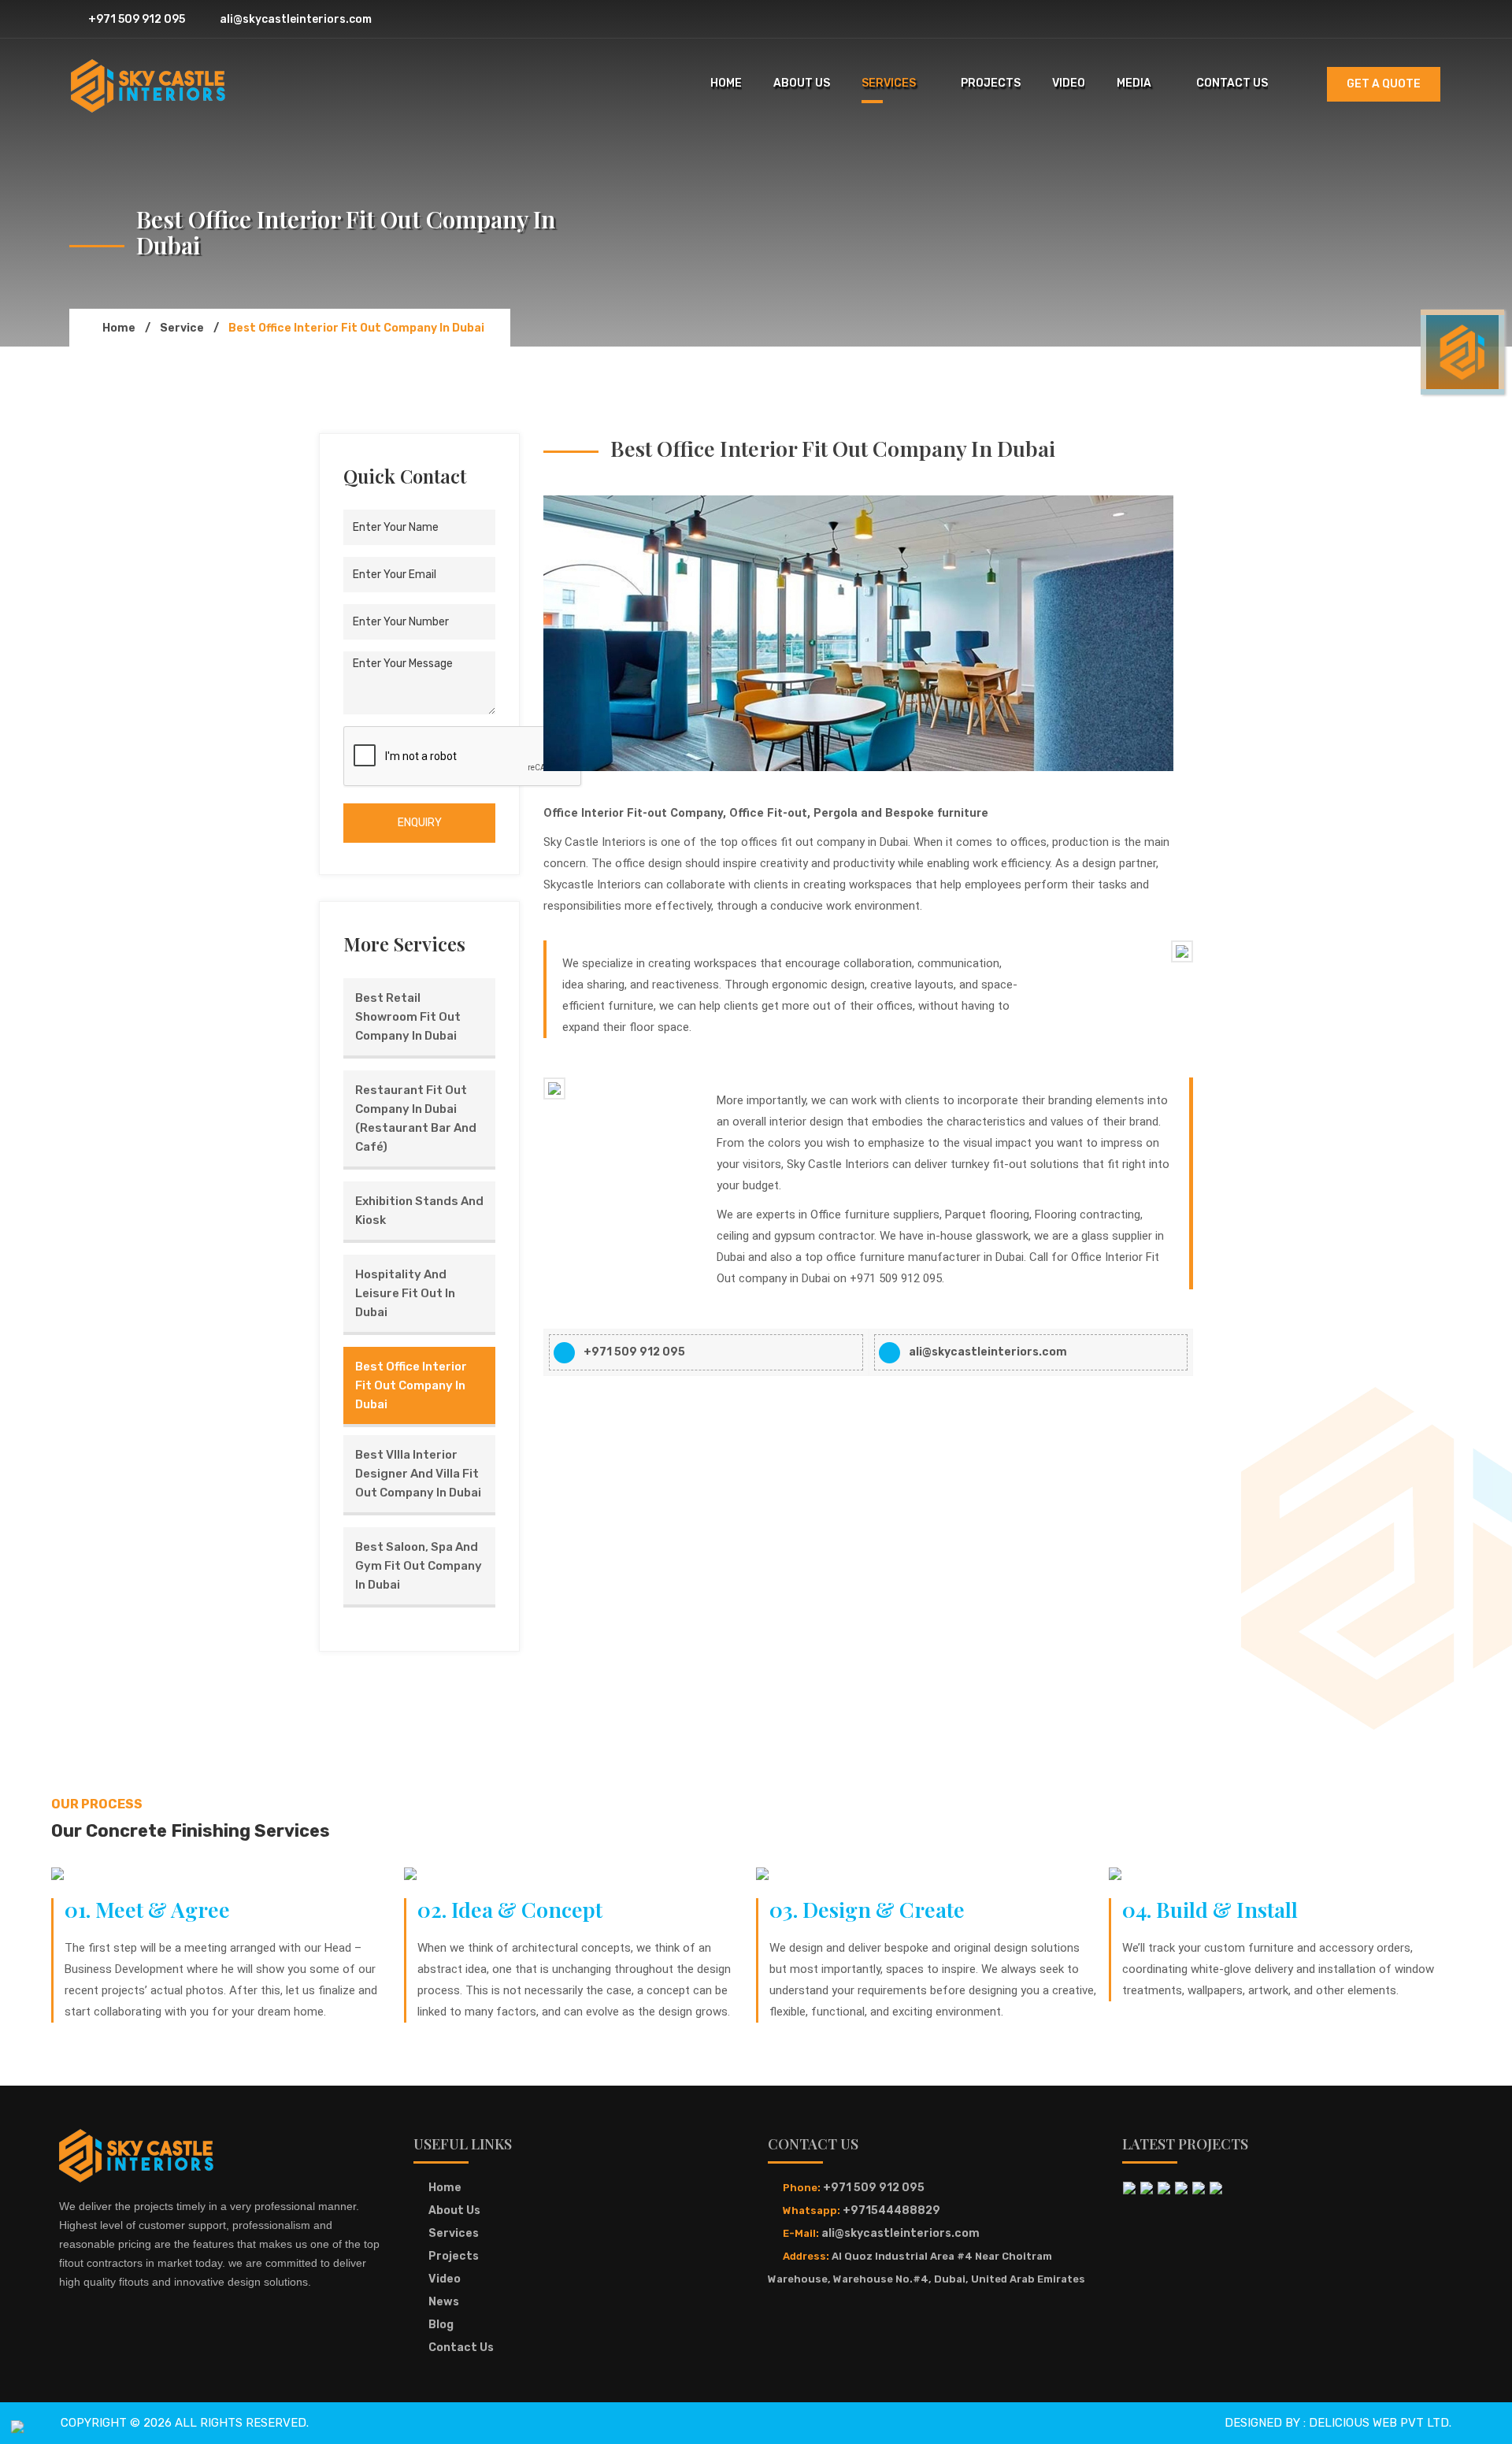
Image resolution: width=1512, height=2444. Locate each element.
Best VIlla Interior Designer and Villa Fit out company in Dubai (418, 1474)
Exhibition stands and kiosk (419, 1211)
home (726, 83)
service (182, 328)
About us (454, 2210)
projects (991, 83)
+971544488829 (891, 2210)
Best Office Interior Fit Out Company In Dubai (411, 1385)
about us (802, 83)
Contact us (461, 2348)
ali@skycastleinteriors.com (295, 19)
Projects (454, 2256)
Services (454, 2233)
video (1069, 83)
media (1134, 83)
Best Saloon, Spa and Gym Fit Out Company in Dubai (419, 1566)
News (444, 2302)
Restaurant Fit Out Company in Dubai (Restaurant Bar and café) (416, 1118)
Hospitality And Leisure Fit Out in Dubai (405, 1293)
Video (445, 2279)
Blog (441, 2325)
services (889, 83)
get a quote (1384, 84)
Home (445, 2188)
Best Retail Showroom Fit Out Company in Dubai (408, 1017)
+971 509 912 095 (135, 19)
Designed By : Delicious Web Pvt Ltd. (1338, 2423)
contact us (1232, 83)
